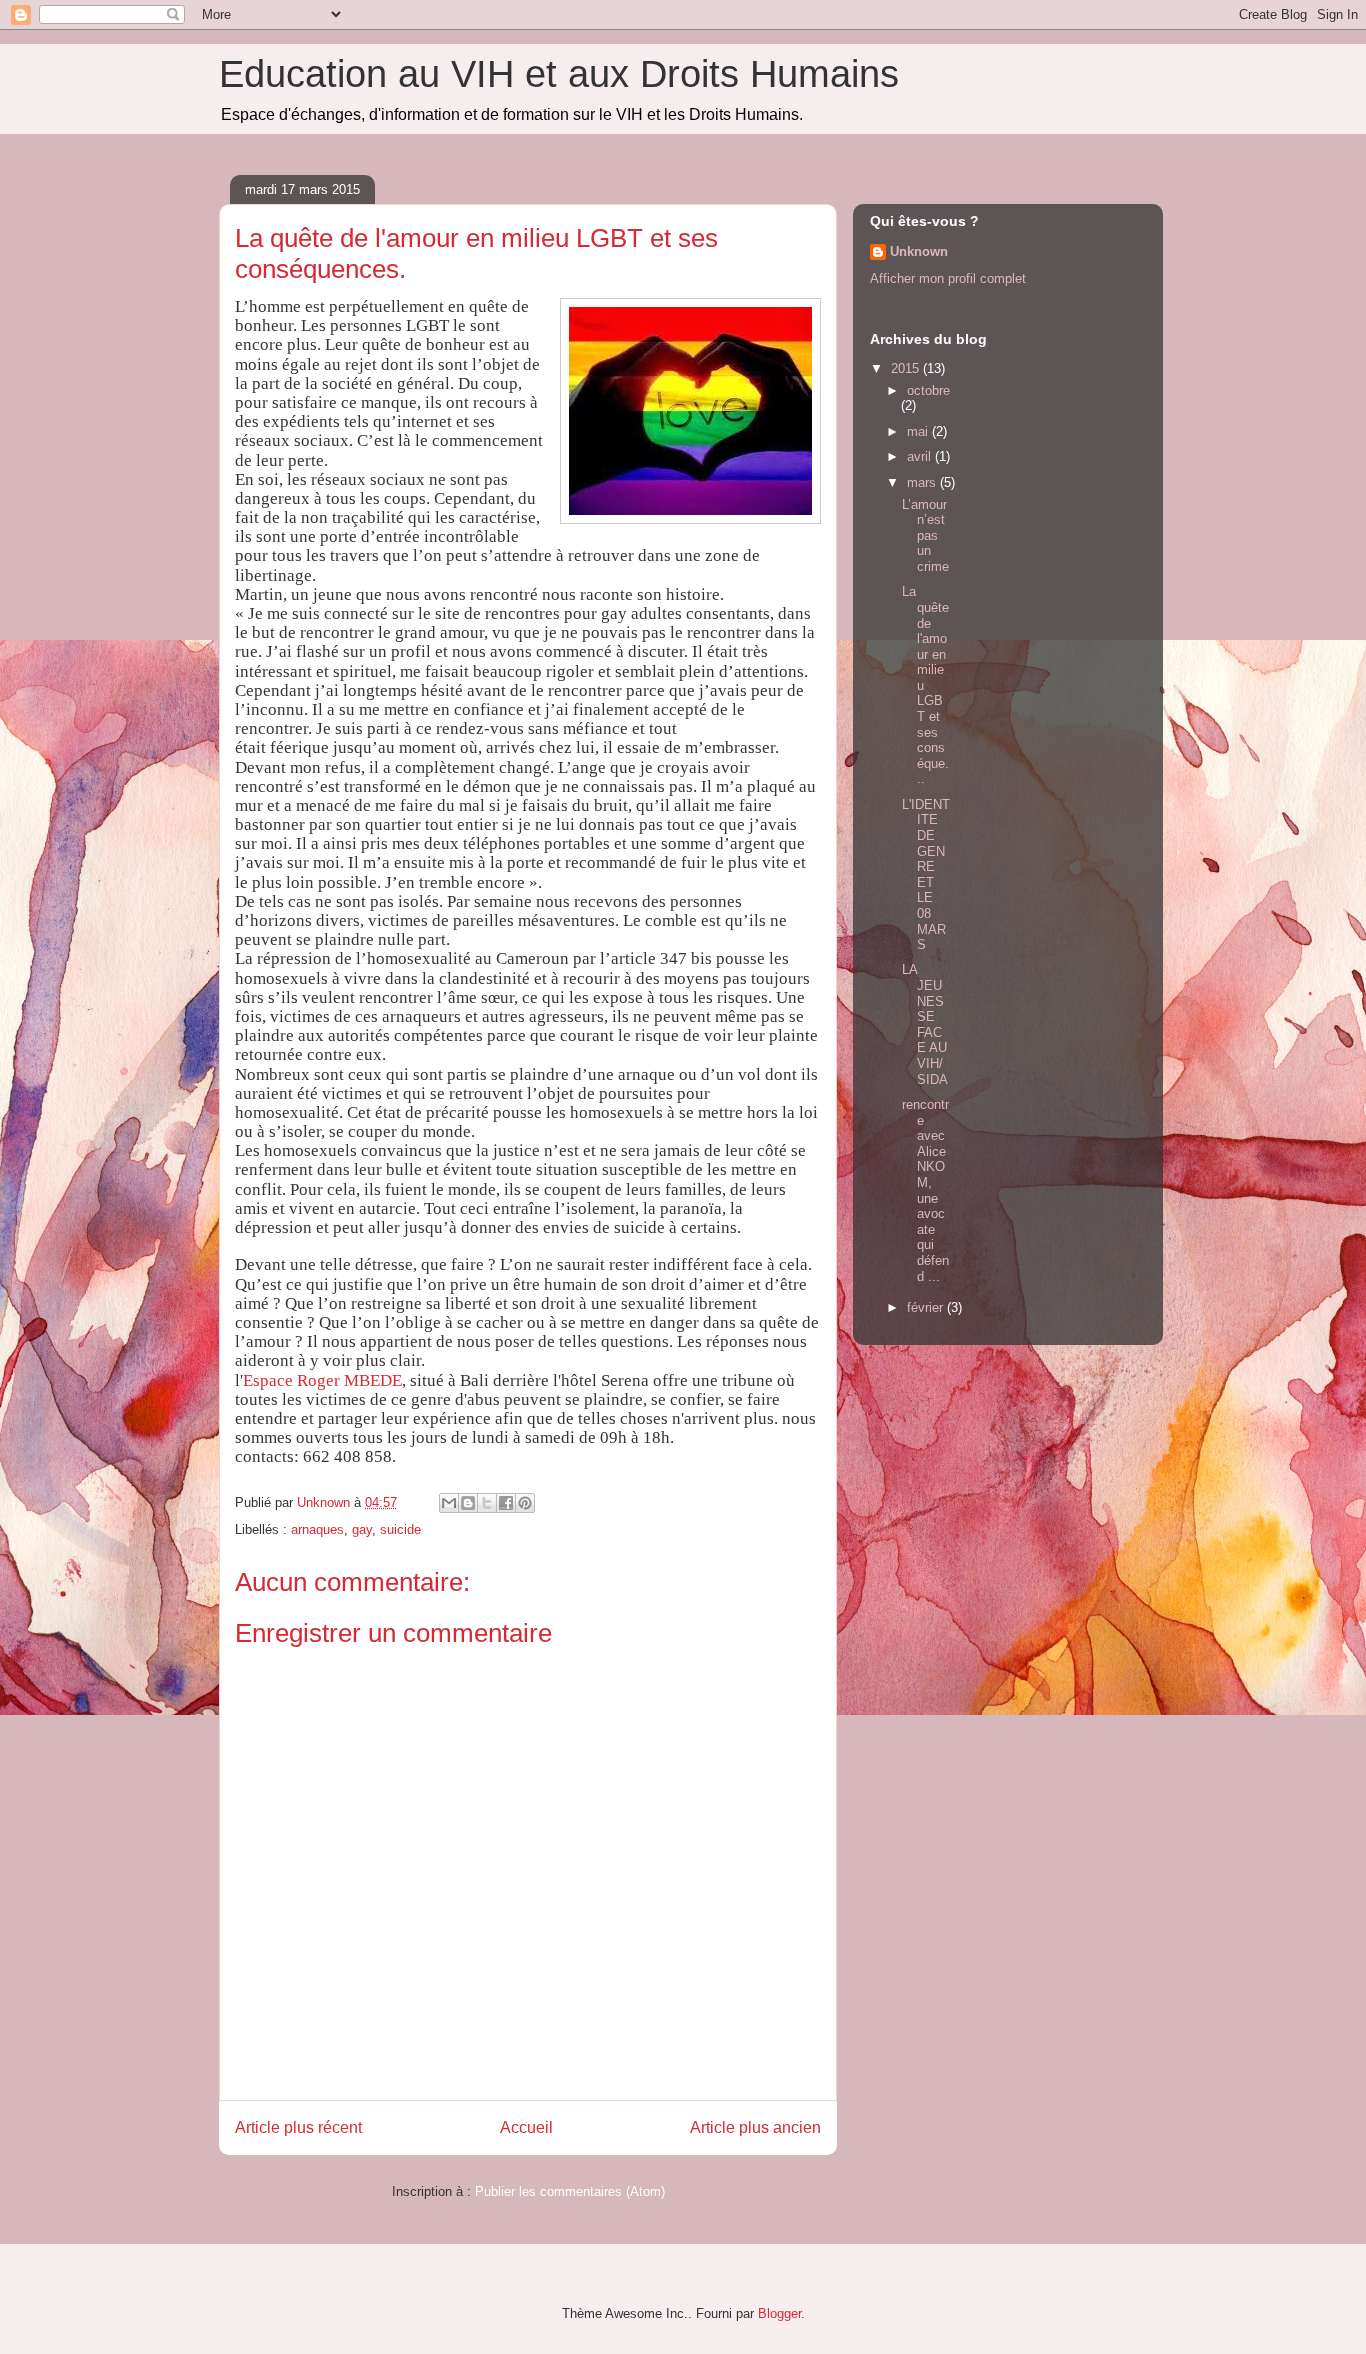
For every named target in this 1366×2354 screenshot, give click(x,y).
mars (923, 482)
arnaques (317, 1529)
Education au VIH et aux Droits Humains (559, 74)
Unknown (919, 251)
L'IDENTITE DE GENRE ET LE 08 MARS (926, 874)
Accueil (526, 2127)
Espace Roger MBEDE (322, 1380)
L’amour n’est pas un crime (925, 535)
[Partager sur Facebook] (506, 1503)
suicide (400, 1529)
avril (921, 456)
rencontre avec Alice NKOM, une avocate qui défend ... (925, 1190)
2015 (907, 368)
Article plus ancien (755, 2127)
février (927, 1307)
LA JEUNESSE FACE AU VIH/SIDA (925, 1024)
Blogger (779, 2313)
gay (362, 1529)
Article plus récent (298, 2127)
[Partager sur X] (487, 1503)
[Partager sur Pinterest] (525, 1503)
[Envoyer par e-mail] (449, 1503)
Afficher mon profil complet (948, 278)
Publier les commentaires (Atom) (570, 2191)
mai (919, 431)
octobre (928, 390)
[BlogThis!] (468, 1503)
